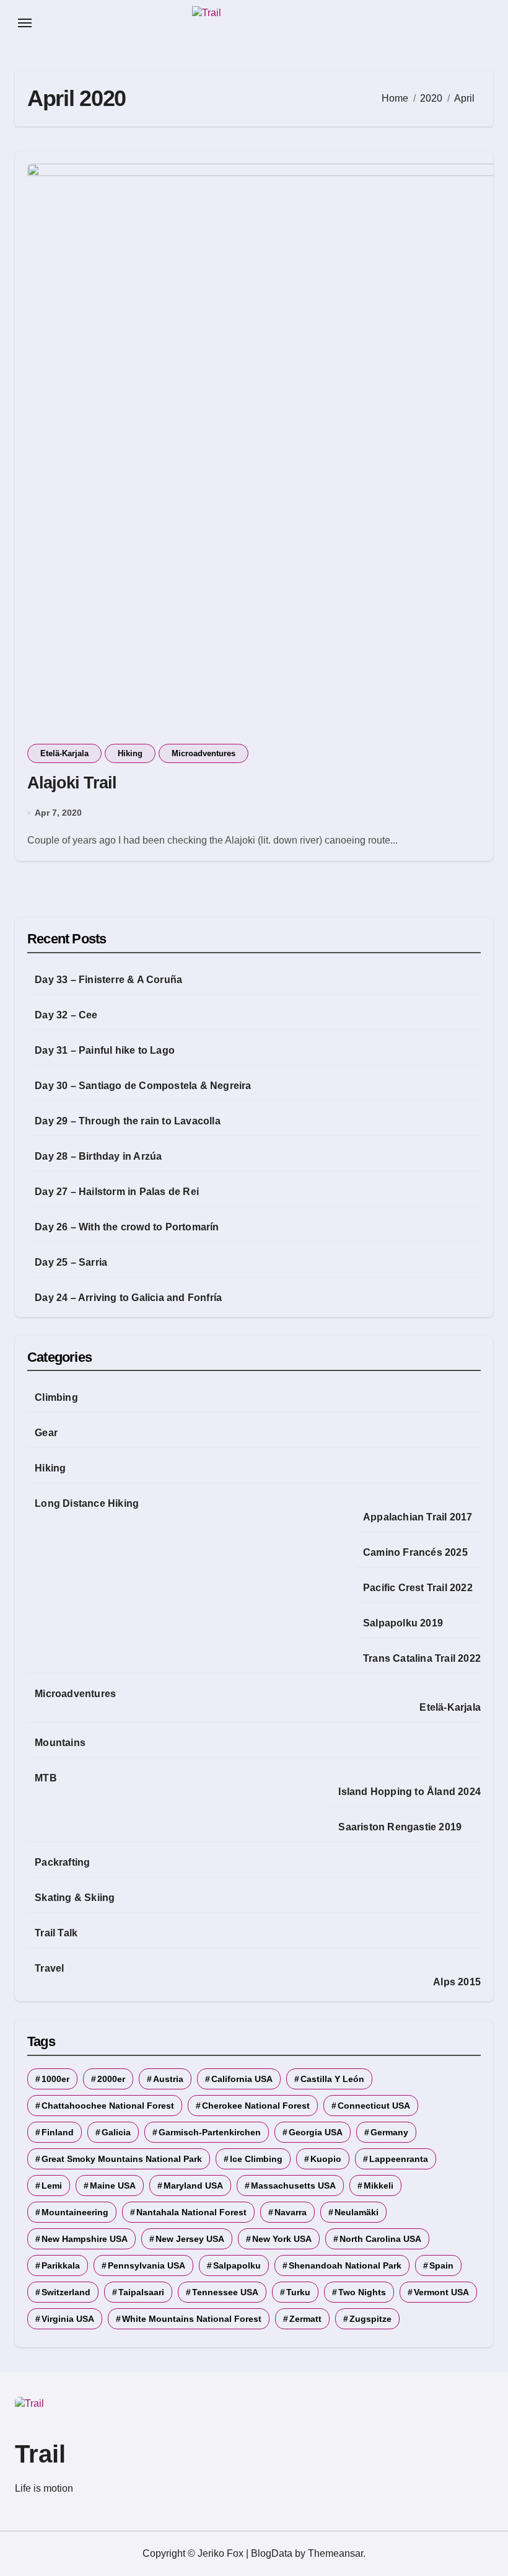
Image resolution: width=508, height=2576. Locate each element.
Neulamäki (357, 2212)
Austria (168, 2079)
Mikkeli (379, 2186)
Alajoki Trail (72, 783)
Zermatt (305, 2319)
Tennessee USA (225, 2292)
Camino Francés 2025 (415, 1552)
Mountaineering (75, 2212)
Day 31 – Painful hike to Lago (105, 1050)
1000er (55, 2079)
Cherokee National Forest (256, 2106)
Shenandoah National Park (345, 2265)
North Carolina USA (380, 2239)
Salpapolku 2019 (403, 1623)
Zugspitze (370, 2319)
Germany (389, 2132)
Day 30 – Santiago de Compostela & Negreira (143, 1086)
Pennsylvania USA (147, 2265)
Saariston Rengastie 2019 (400, 1827)
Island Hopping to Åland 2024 (409, 1792)
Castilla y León (332, 2079)
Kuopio (326, 2159)
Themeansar (335, 2553)
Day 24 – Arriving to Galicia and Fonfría (128, 1298)
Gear (46, 1433)
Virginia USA (68, 2319)
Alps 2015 (457, 1982)
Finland (58, 2132)
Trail (40, 2454)
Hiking (130, 753)
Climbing (56, 1397)
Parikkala (61, 2265)
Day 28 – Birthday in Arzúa (98, 1156)
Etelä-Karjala (64, 753)
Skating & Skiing (75, 1898)
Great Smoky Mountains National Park (122, 2159)
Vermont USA (441, 2292)
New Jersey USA (190, 2239)
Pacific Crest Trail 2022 (418, 1588)
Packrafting (62, 1862)
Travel (49, 1968)
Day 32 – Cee (66, 1015)
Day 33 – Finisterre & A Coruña (108, 980)
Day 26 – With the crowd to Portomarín (127, 1227)
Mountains (60, 1743)
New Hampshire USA (85, 2239)
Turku (298, 2292)
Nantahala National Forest (191, 2212)
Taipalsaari (141, 2292)
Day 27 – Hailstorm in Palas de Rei (117, 1192)
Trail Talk (56, 1933)
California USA (242, 2079)
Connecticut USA (374, 2106)
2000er (111, 2079)
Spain (441, 2265)
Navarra (291, 2212)
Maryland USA (193, 2186)
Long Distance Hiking (87, 1503)
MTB (46, 1778)
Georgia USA (316, 2132)
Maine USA (113, 2186)
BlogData (272, 2553)
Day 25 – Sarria (71, 1262)
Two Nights (362, 2292)
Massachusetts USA (293, 2186)
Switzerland (66, 2292)
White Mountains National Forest (192, 2319)
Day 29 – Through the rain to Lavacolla (128, 1121)
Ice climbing (256, 2159)
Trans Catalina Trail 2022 (422, 1658)
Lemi (52, 2186)
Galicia (116, 2132)
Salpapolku (237, 2265)
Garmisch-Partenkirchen (210, 2132)
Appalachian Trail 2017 (418, 1517)
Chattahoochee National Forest (108, 2106)
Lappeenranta (399, 2159)
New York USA (282, 2239)
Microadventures (204, 753)
